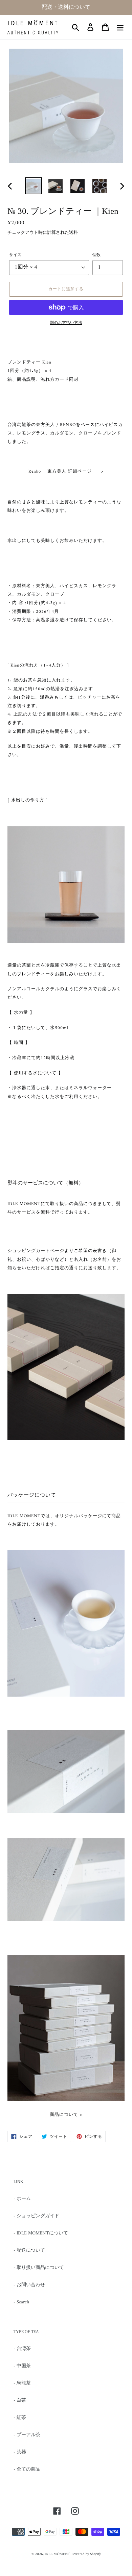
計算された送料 (62, 233)
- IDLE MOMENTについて (41, 2233)
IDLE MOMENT (57, 2554)
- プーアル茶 (27, 2435)
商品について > (66, 2115)
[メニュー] (120, 27)
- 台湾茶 (22, 2349)
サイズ (15, 255)
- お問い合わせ (29, 2285)
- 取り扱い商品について (39, 2268)
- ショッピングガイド (36, 2216)
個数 (96, 255)
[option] (34, 186)
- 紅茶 (20, 2418)
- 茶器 (20, 2452)
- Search (21, 2302)
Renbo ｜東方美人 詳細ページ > (66, 472)
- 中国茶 (22, 2366)
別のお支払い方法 (66, 323)
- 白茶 (20, 2400)
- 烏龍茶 (22, 2383)
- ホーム (22, 2199)
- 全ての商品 (27, 2469)
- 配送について (29, 2250)
